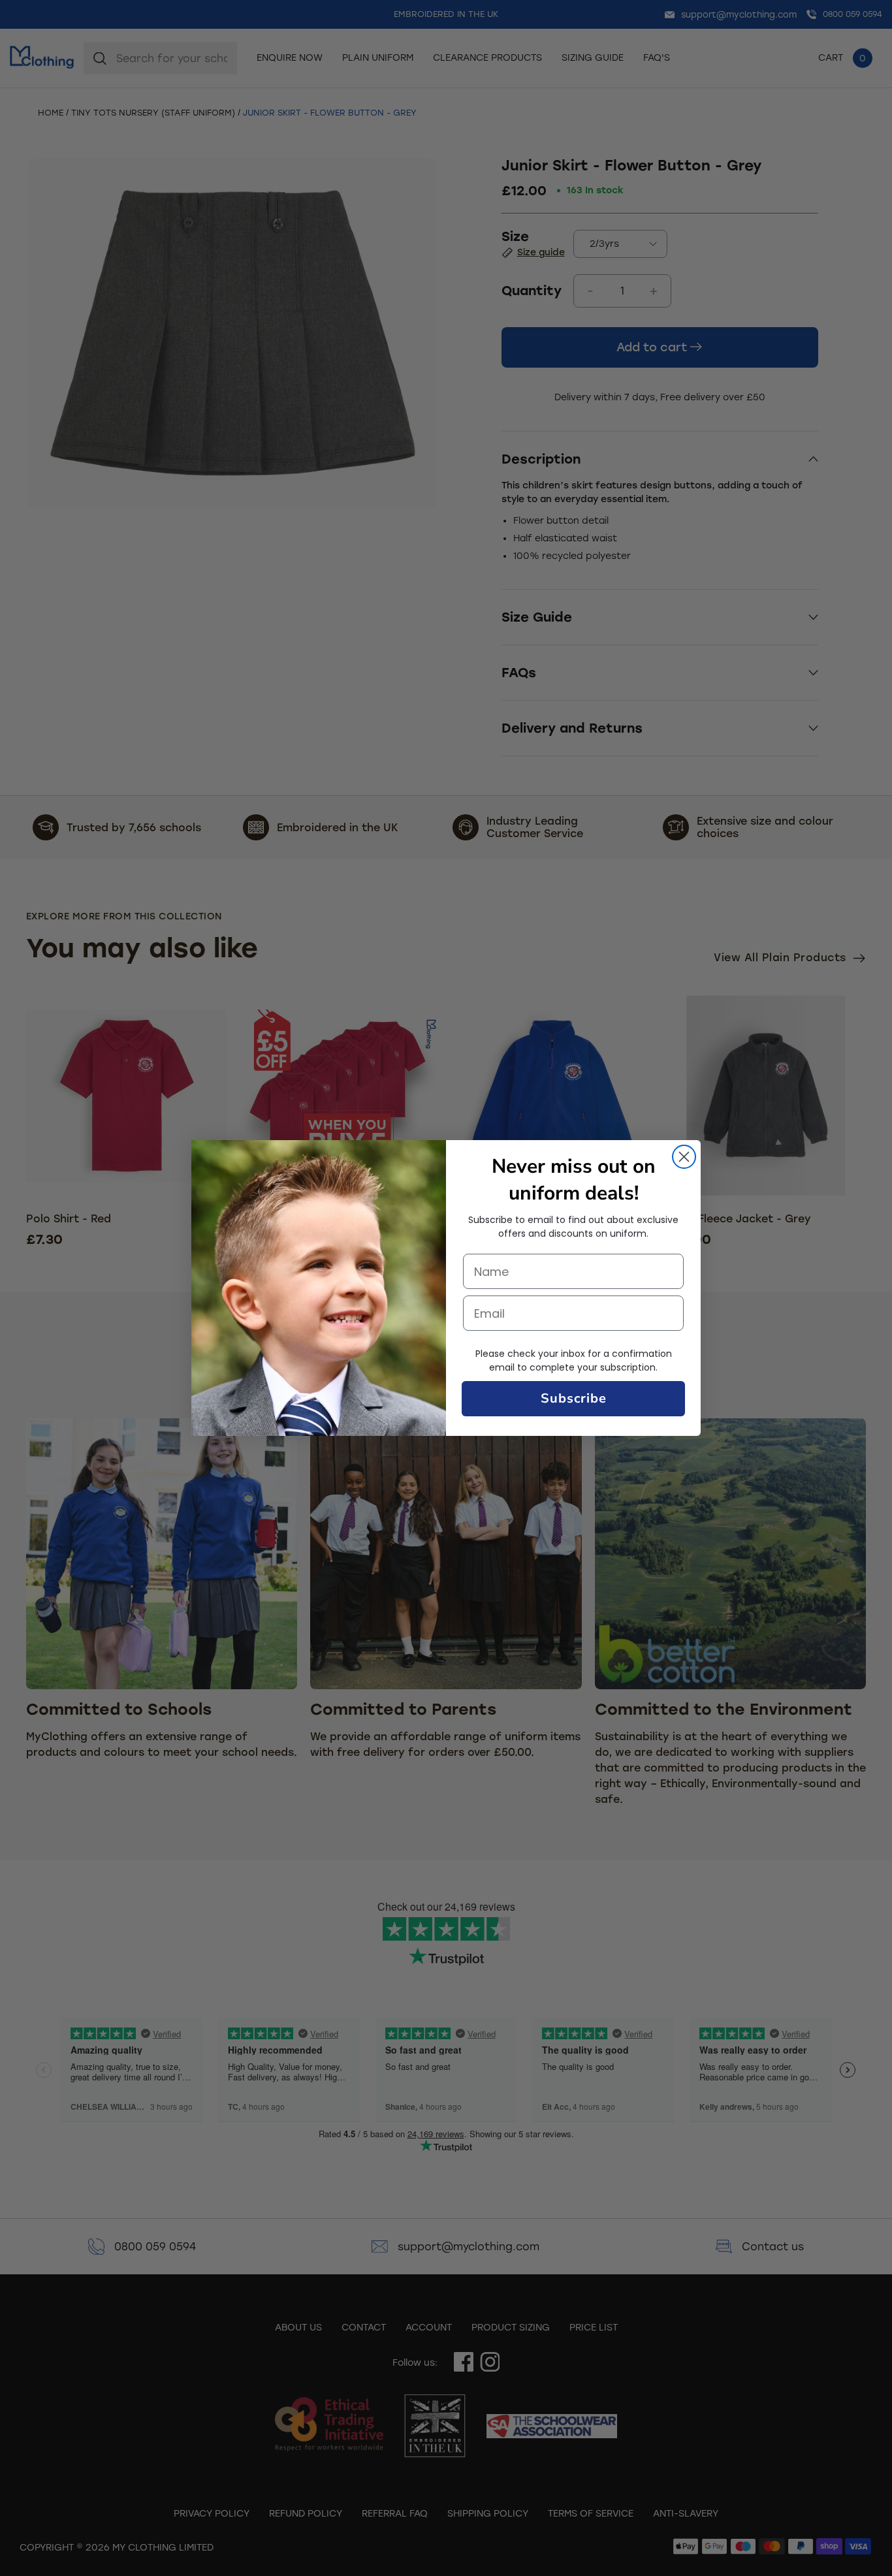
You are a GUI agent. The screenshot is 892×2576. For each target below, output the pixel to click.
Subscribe (574, 1398)
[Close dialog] (684, 1157)
